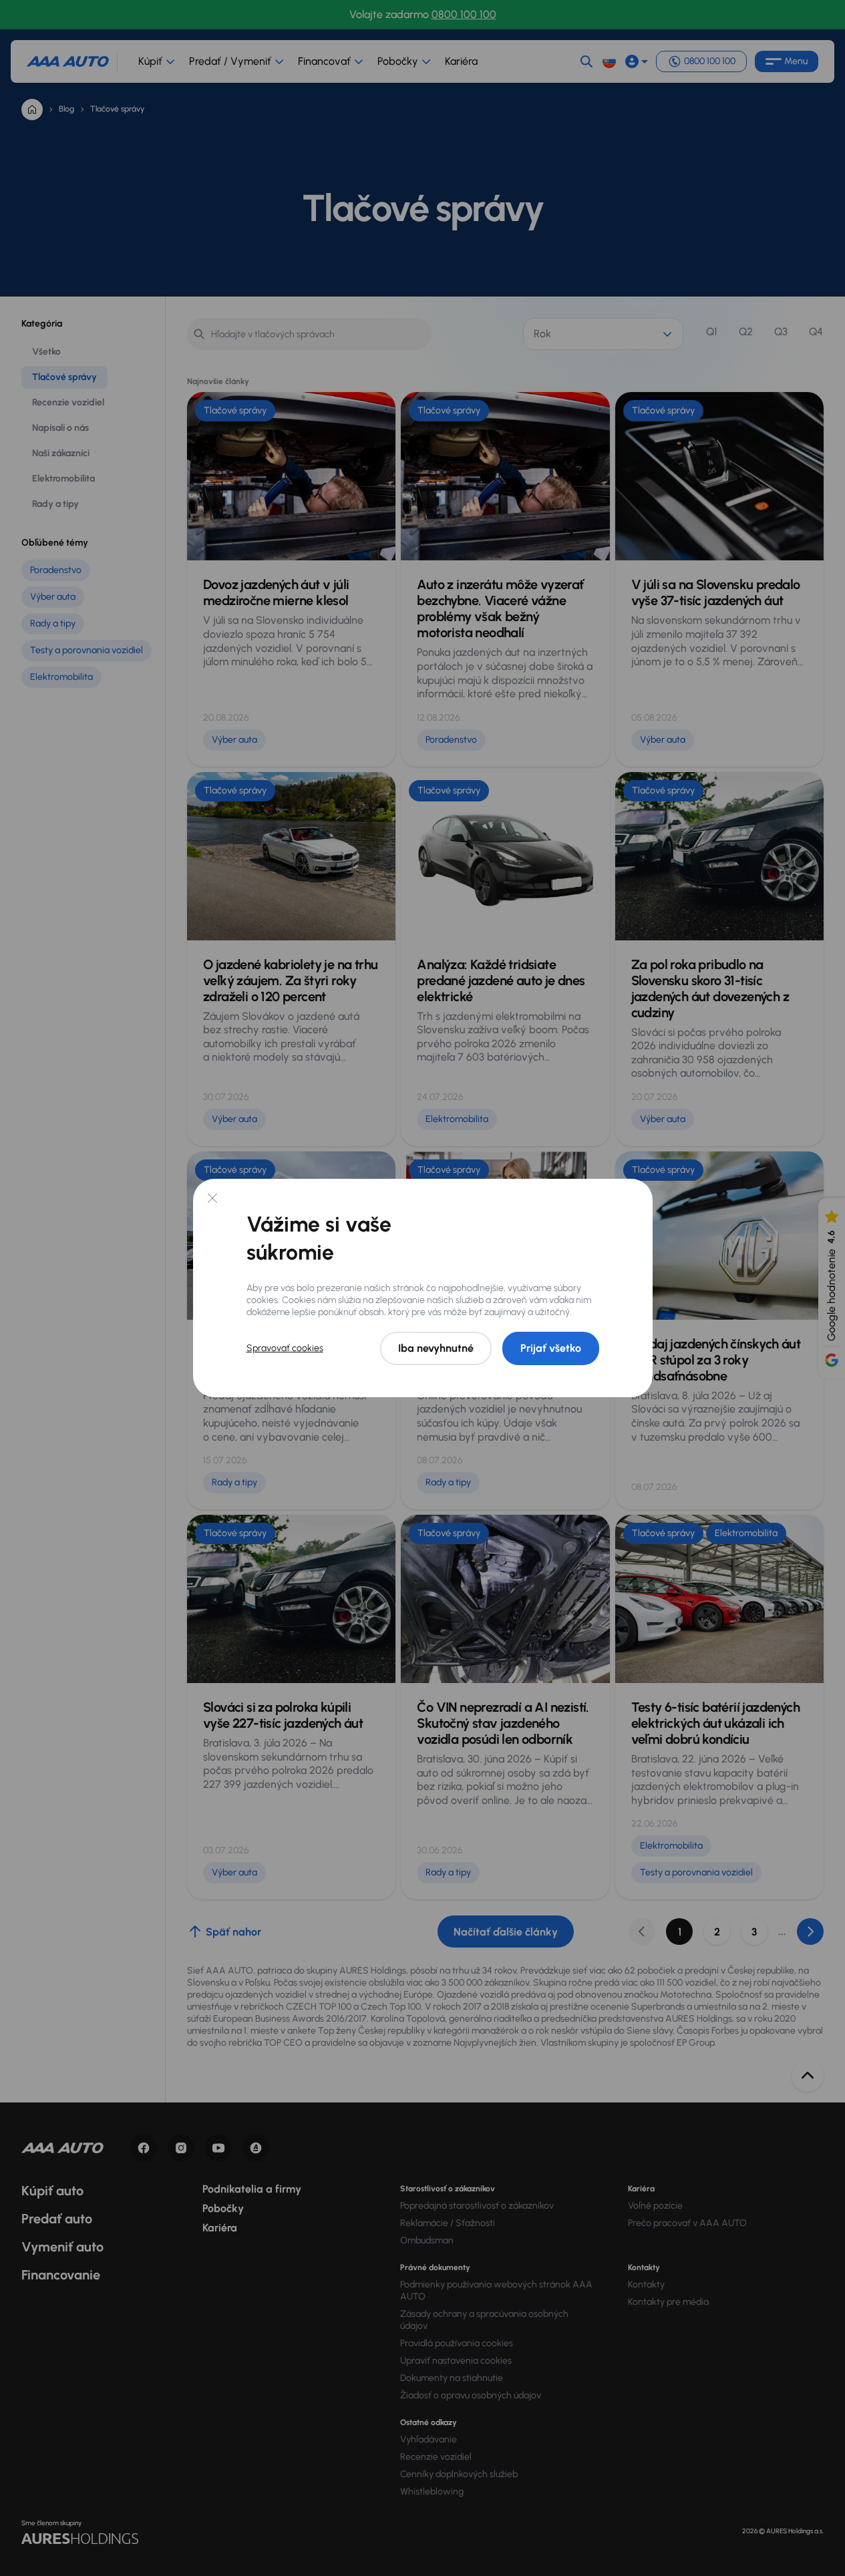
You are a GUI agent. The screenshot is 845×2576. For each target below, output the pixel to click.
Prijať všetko (551, 1348)
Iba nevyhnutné (436, 1348)
